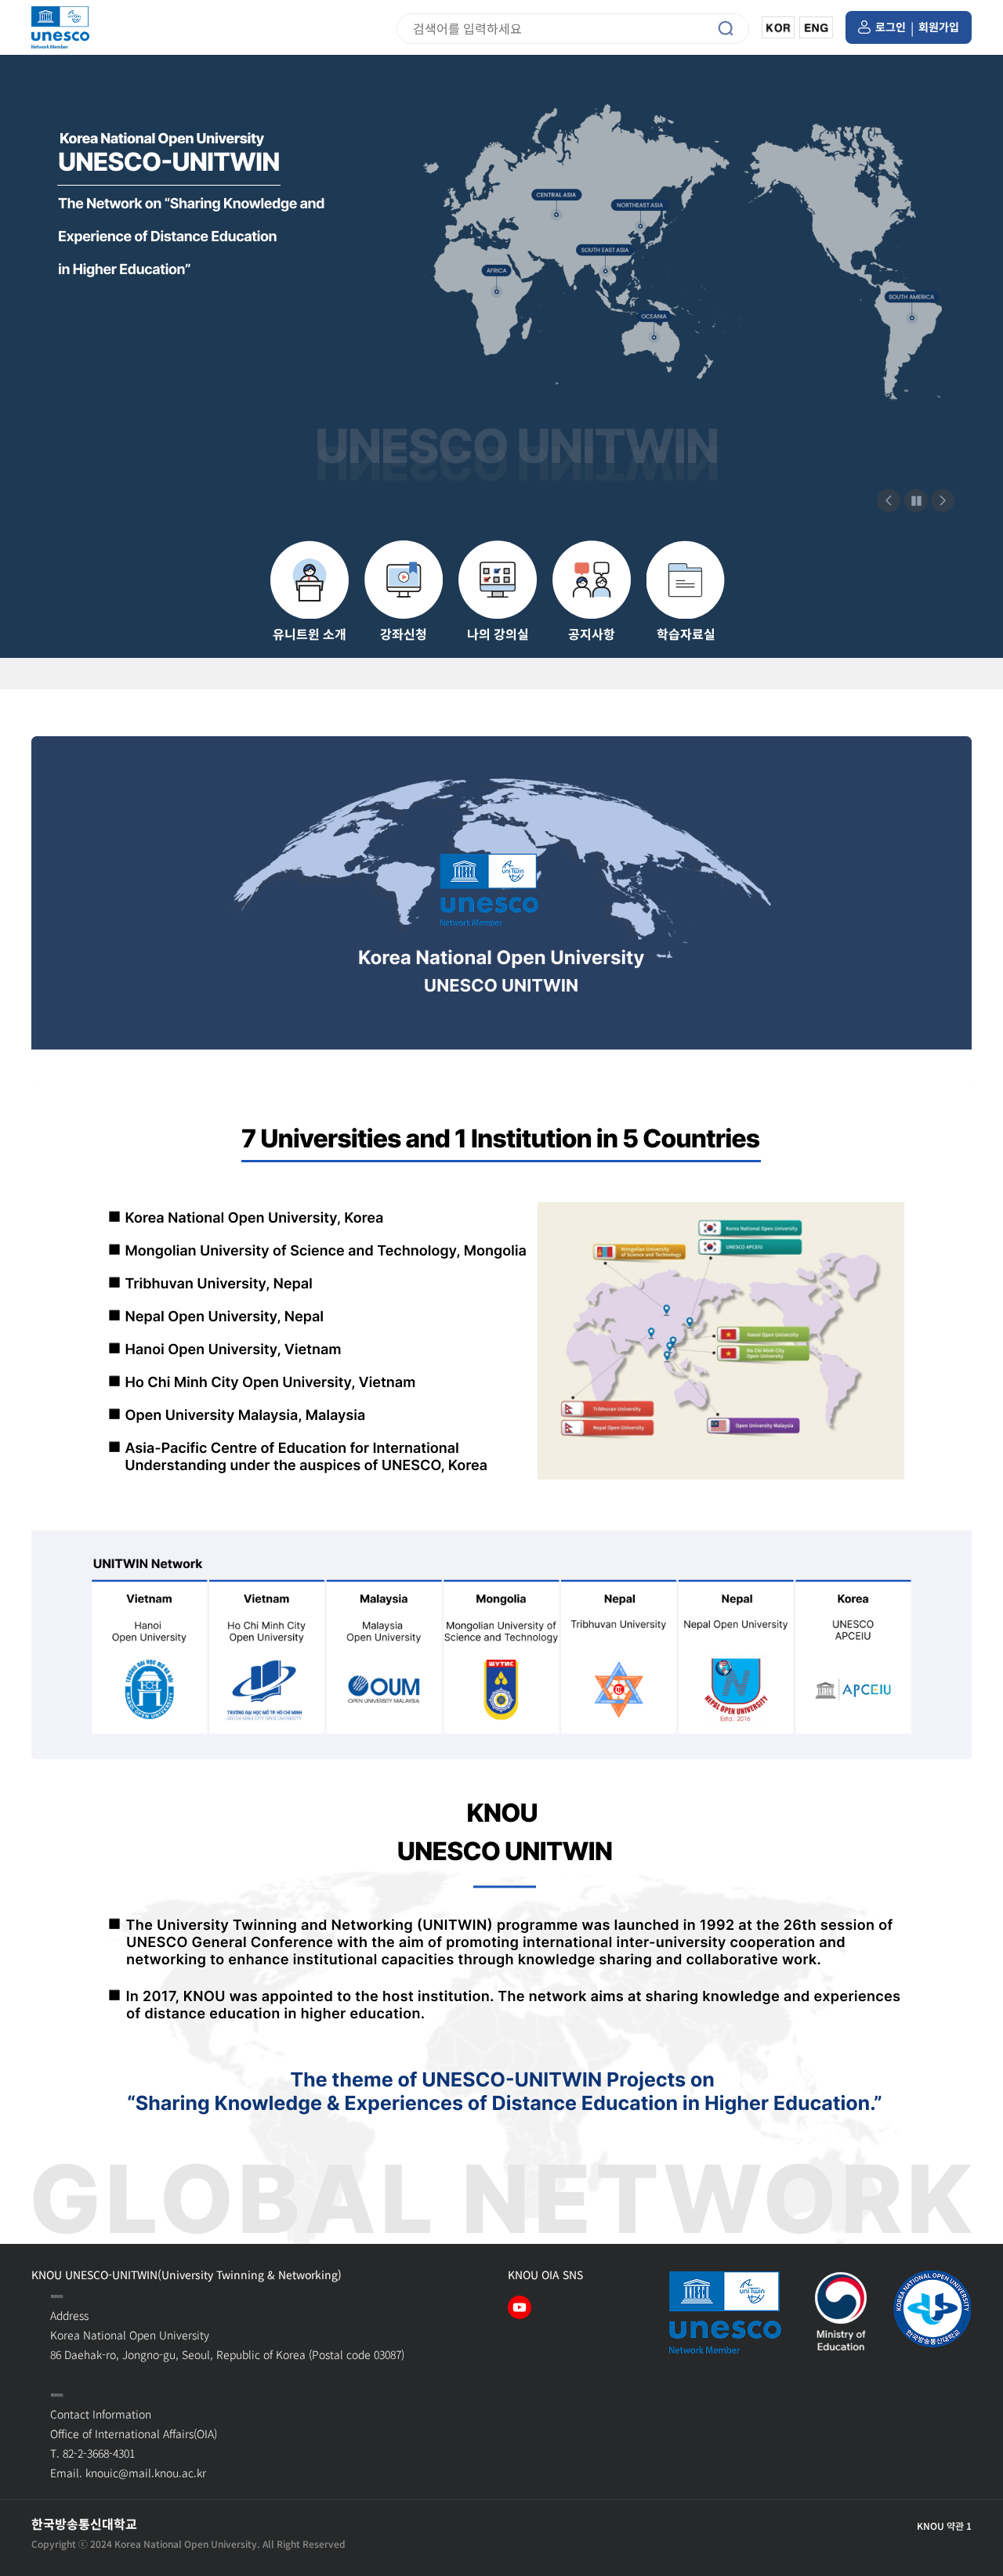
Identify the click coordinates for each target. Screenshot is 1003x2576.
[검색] (729, 29)
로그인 (891, 27)
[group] (310, 591)
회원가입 (939, 27)
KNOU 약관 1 (944, 2526)
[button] (943, 500)
